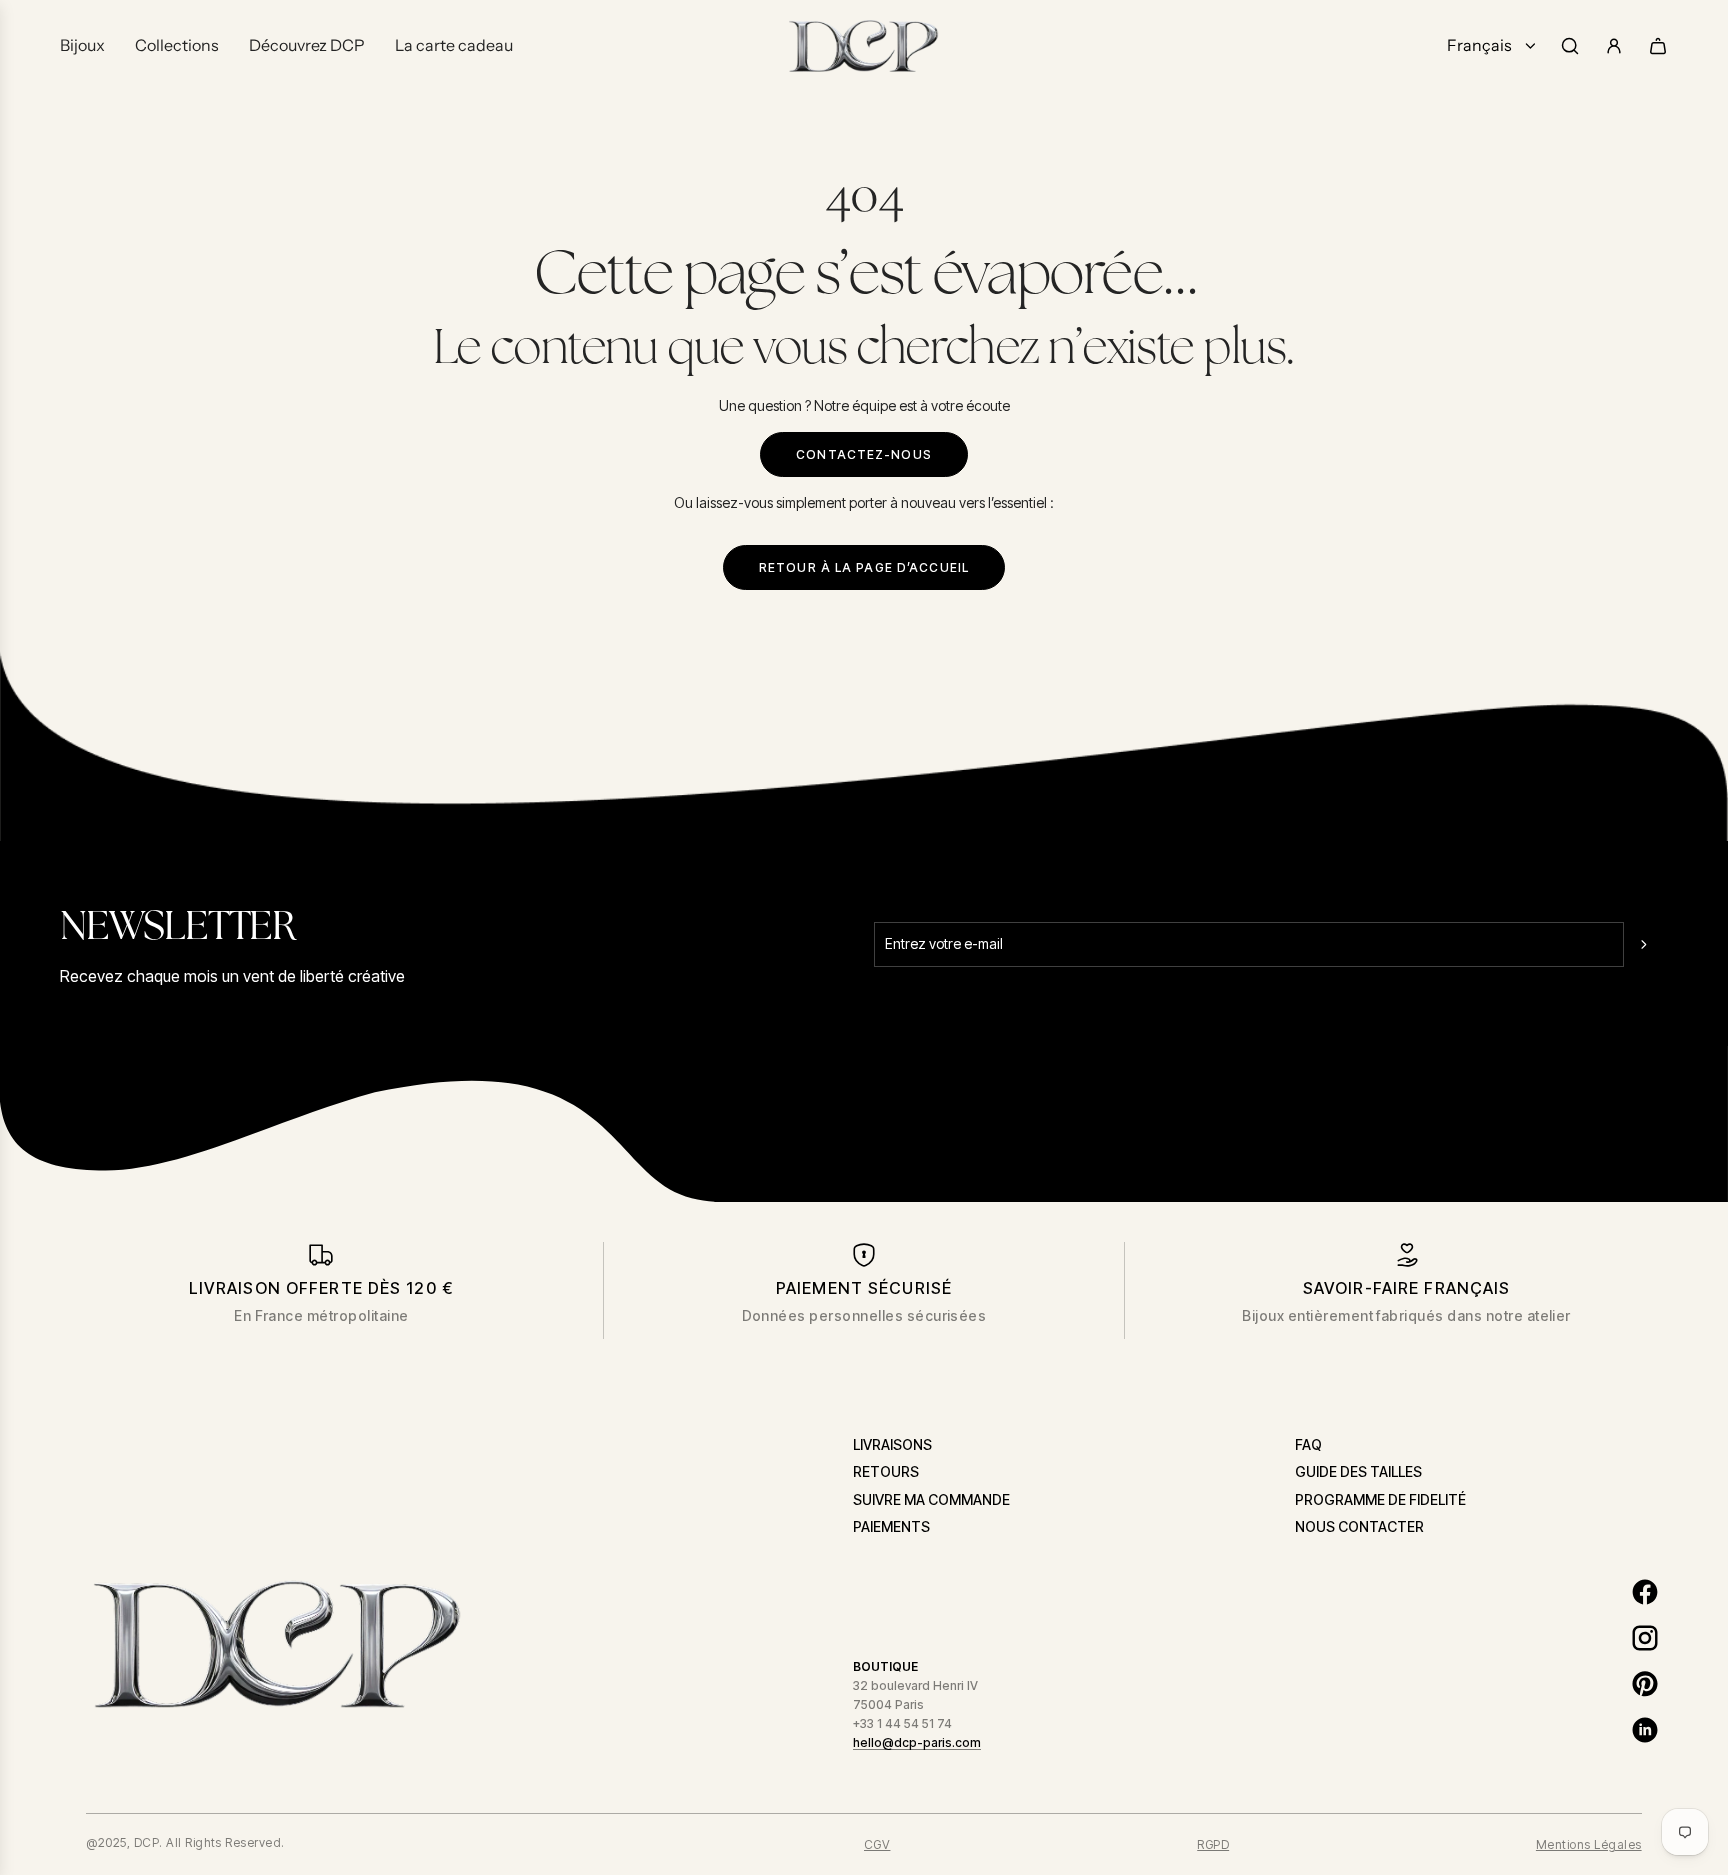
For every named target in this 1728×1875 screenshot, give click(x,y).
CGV (877, 1844)
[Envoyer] (1646, 944)
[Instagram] (1645, 1638)
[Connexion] (1614, 46)
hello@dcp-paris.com (917, 1742)
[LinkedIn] (1645, 1730)
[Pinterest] (1645, 1684)
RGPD (1213, 1844)
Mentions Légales (1589, 1844)
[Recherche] (1570, 46)
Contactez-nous (864, 454)
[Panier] (1658, 46)
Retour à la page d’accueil (864, 567)
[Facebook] (1645, 1592)
